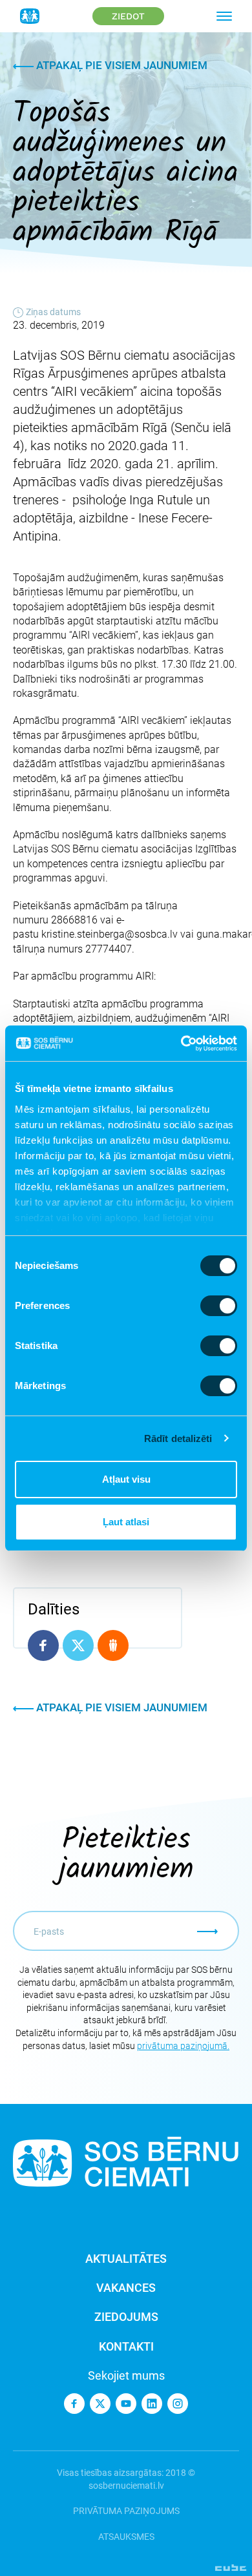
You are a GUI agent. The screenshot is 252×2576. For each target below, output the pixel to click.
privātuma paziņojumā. (183, 2046)
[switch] (219, 1306)
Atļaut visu (126, 1479)
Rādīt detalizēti (178, 1438)
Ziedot (128, 16)
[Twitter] (100, 2404)
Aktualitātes (126, 2259)
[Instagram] (178, 2404)
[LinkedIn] (152, 2404)
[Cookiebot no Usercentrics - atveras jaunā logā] (181, 1044)
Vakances (126, 2288)
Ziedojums (126, 2317)
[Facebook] (74, 2404)
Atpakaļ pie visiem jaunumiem (121, 65)
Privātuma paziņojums (126, 2511)
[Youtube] (126, 2404)
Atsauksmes (126, 2537)
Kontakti (126, 2346)
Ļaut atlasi (126, 1522)
